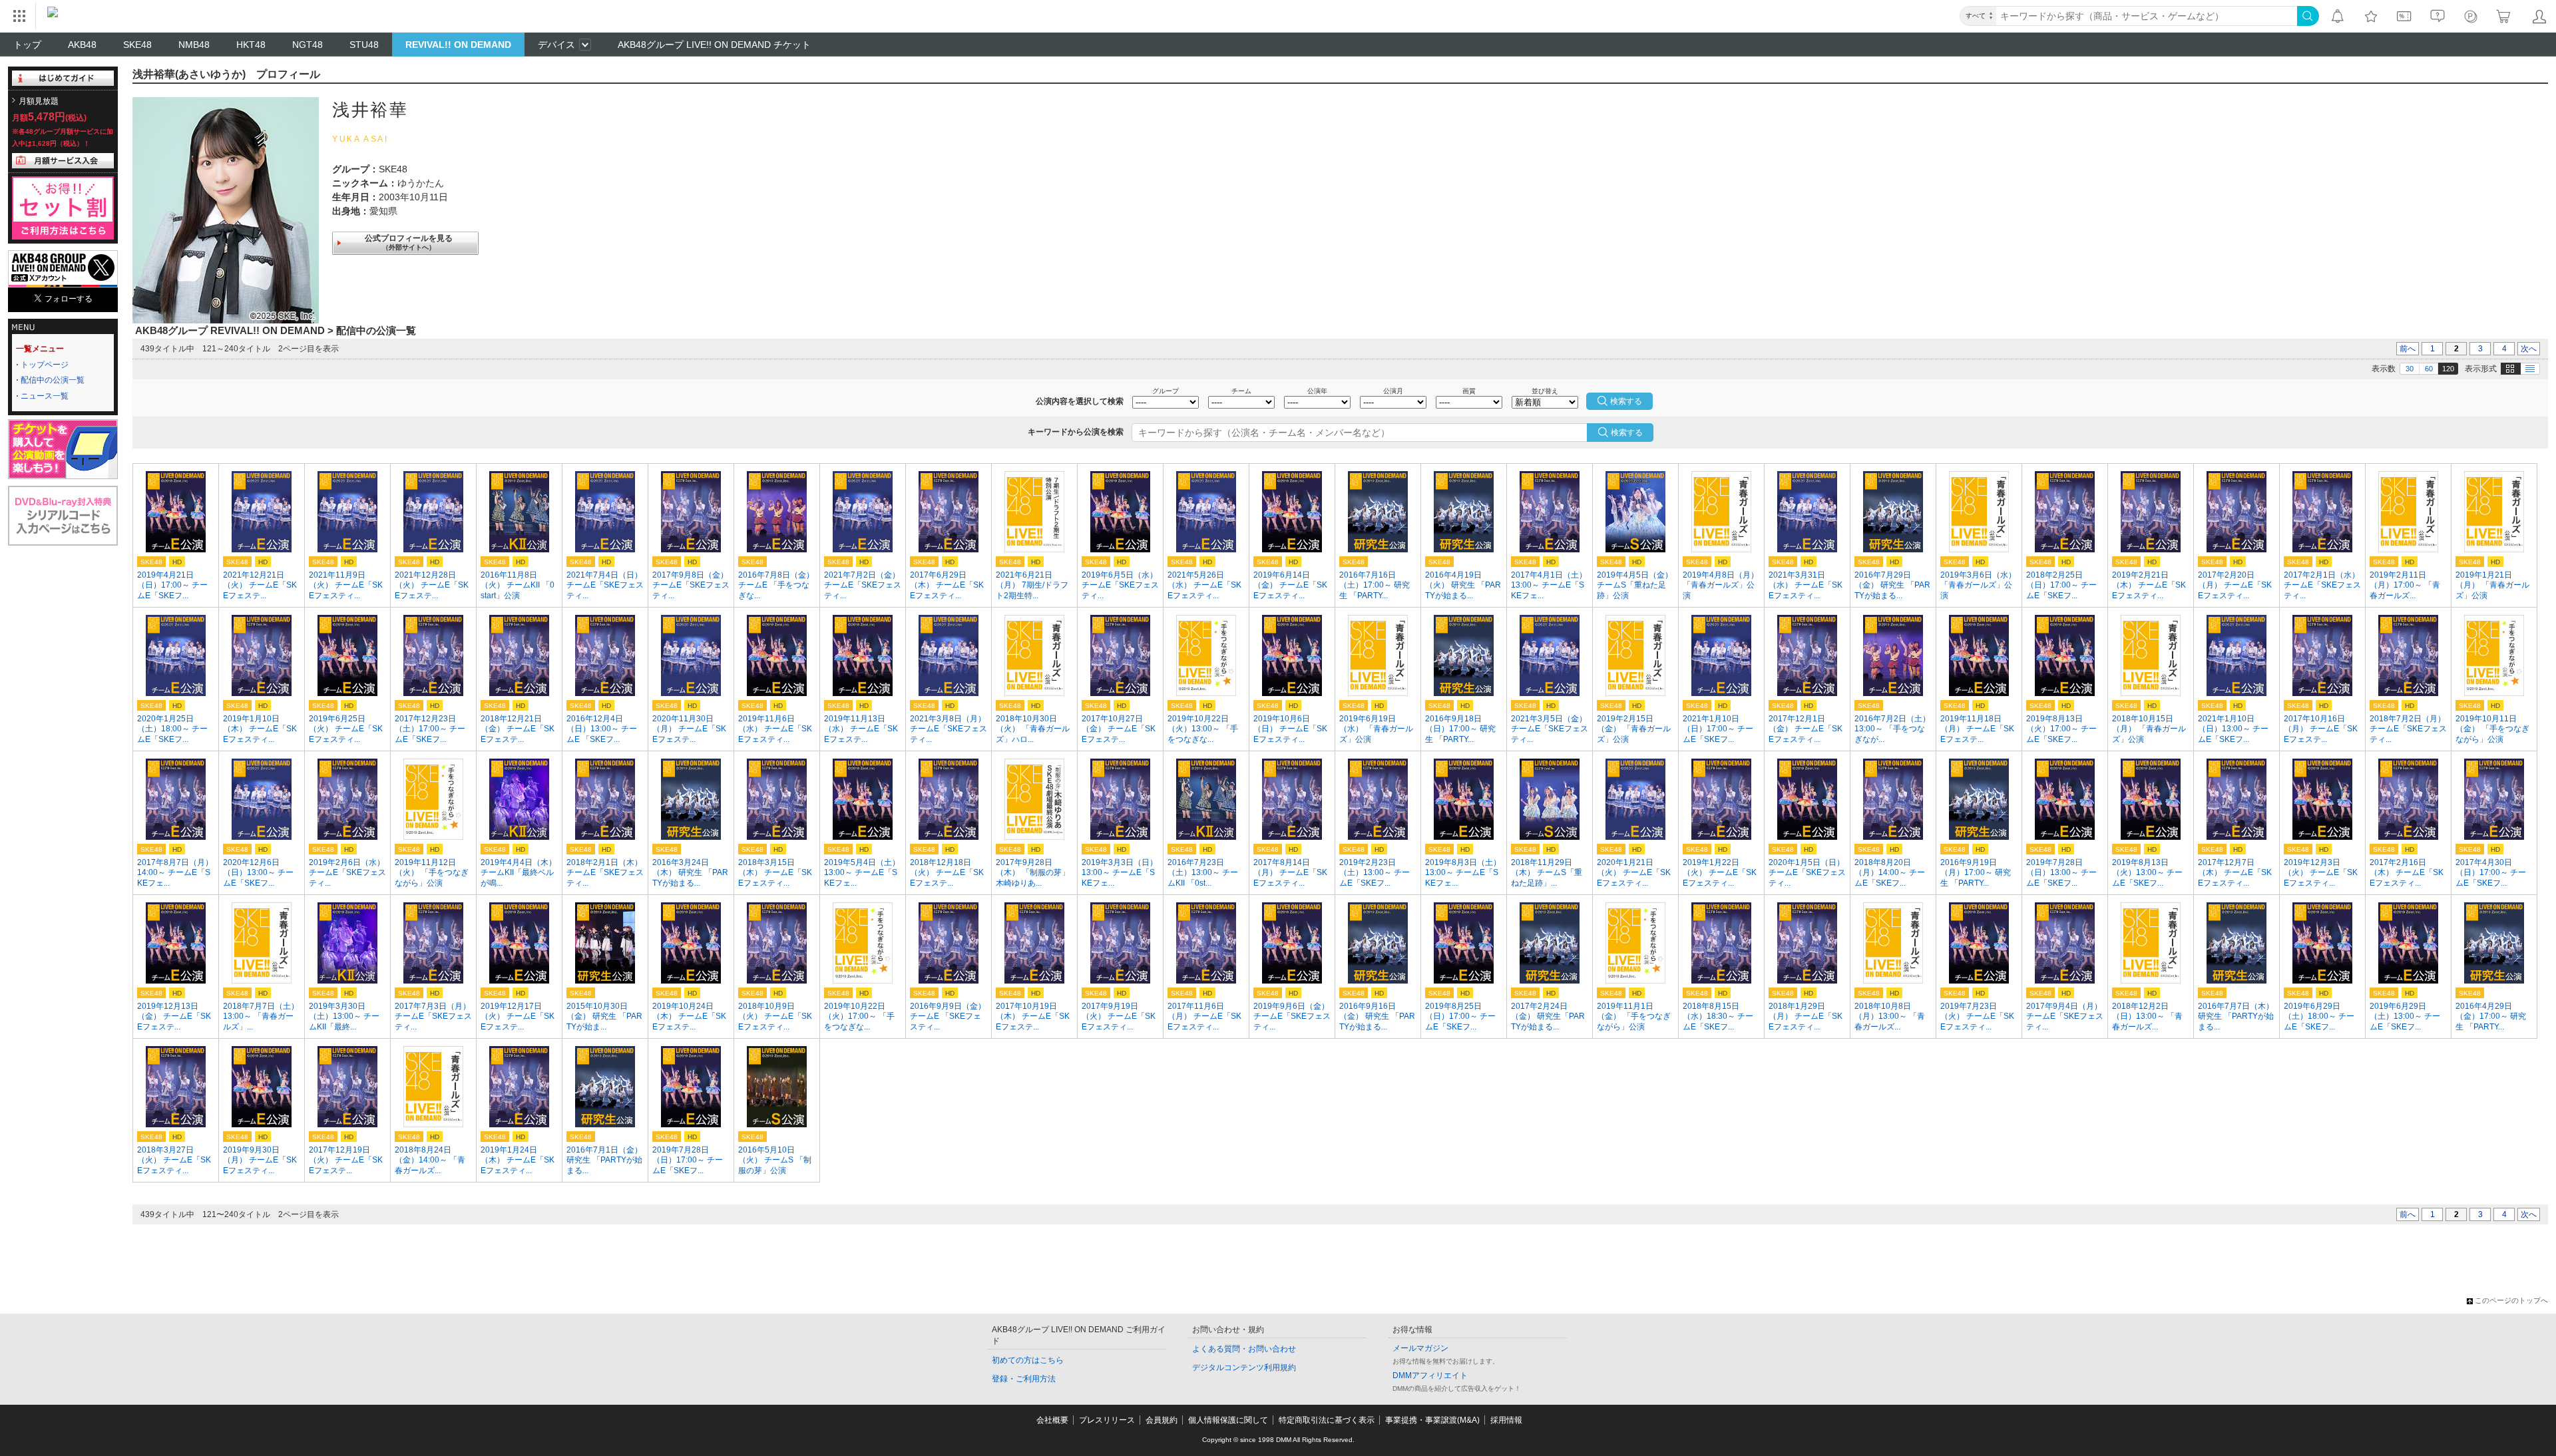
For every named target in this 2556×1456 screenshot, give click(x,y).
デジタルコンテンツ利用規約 (1244, 1367)
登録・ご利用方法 (1024, 1379)
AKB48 (82, 45)
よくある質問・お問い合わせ (1244, 1349)
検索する (1627, 433)
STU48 (364, 45)
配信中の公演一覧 (53, 380)
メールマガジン (1420, 1348)
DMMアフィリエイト (1430, 1375)
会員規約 (1162, 1420)
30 (2410, 369)
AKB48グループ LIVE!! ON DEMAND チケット (714, 45)
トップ (27, 45)
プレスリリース (1107, 1420)
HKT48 (251, 45)
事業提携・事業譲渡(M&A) (1432, 1420)
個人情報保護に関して (1228, 1420)
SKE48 (137, 45)
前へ (2408, 349)
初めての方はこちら (1028, 1360)
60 (2429, 369)
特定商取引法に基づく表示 (1327, 1420)
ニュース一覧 (45, 396)
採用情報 (1506, 1420)
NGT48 (308, 45)
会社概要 (1052, 1420)
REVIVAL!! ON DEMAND (458, 45)
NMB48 (194, 45)
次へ (2529, 349)
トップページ (45, 365)
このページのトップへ (2511, 1300)
